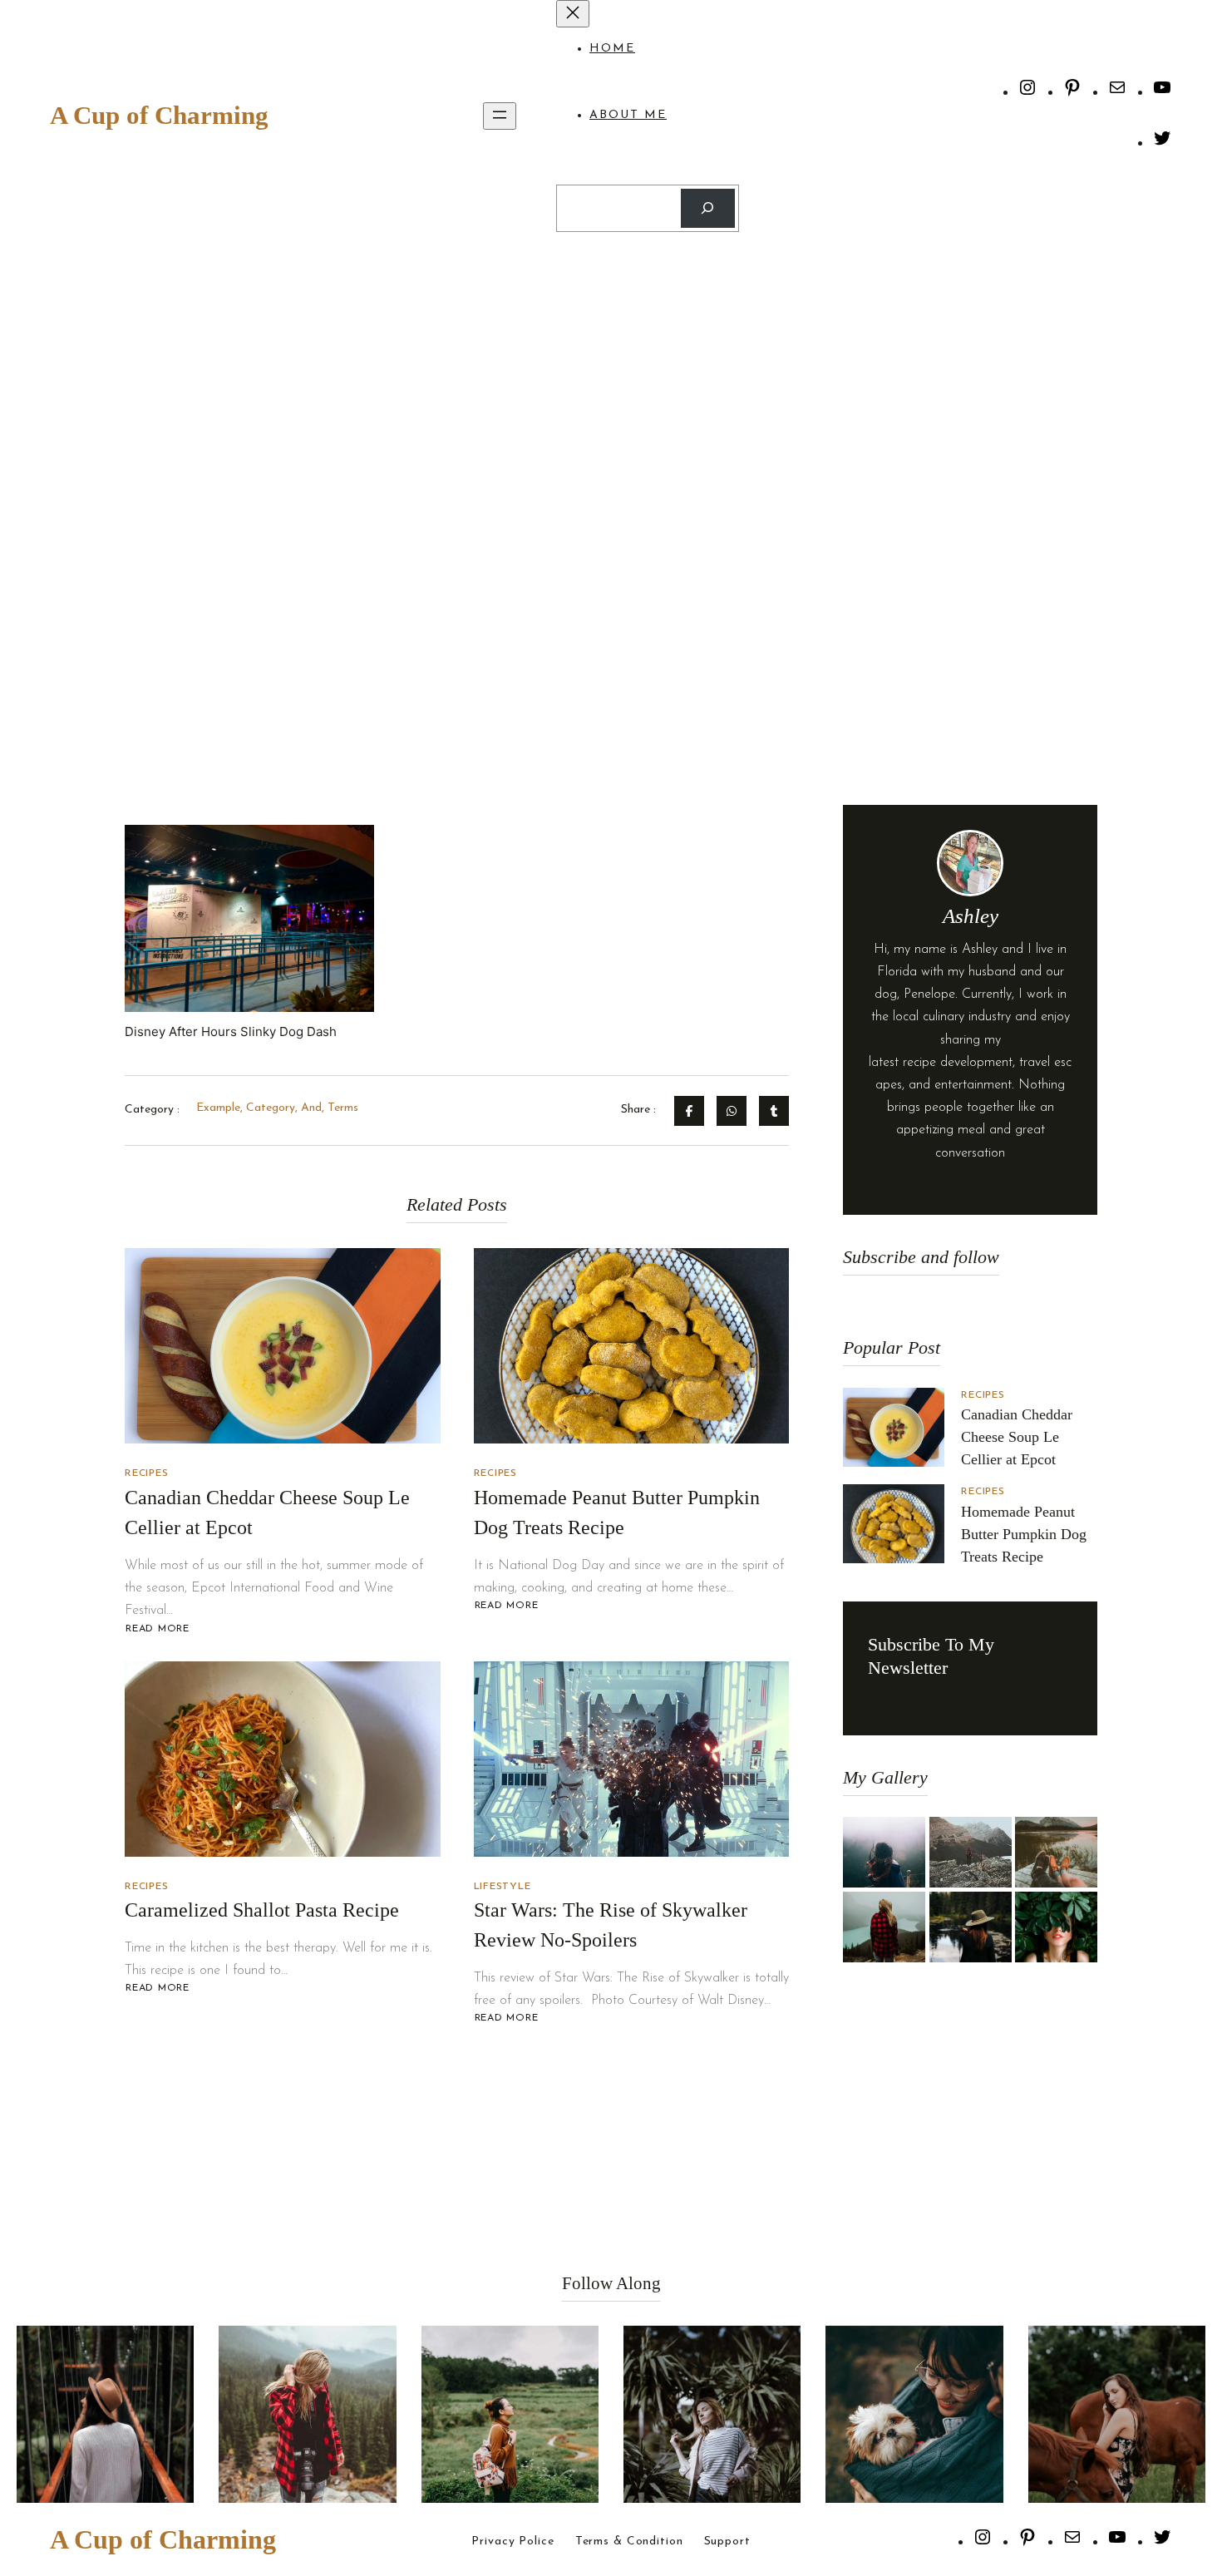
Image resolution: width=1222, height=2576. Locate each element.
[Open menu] (500, 116)
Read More (157, 1629)
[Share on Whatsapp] (732, 1111)
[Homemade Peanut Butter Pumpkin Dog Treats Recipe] (632, 1346)
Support (727, 2542)
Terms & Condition (629, 2542)
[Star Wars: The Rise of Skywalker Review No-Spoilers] (632, 1759)
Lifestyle (503, 1887)
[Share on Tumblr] (774, 1111)
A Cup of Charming (159, 115)
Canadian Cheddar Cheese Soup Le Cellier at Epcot (1017, 1437)
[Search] (708, 208)
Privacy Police (512, 2542)
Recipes (146, 1473)
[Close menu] (573, 14)
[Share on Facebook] (689, 1111)
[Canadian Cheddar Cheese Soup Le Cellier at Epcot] (283, 1346)
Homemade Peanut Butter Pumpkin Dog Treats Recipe (1024, 1534)
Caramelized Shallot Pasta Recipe (262, 1910)
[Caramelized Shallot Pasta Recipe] (283, 1759)
